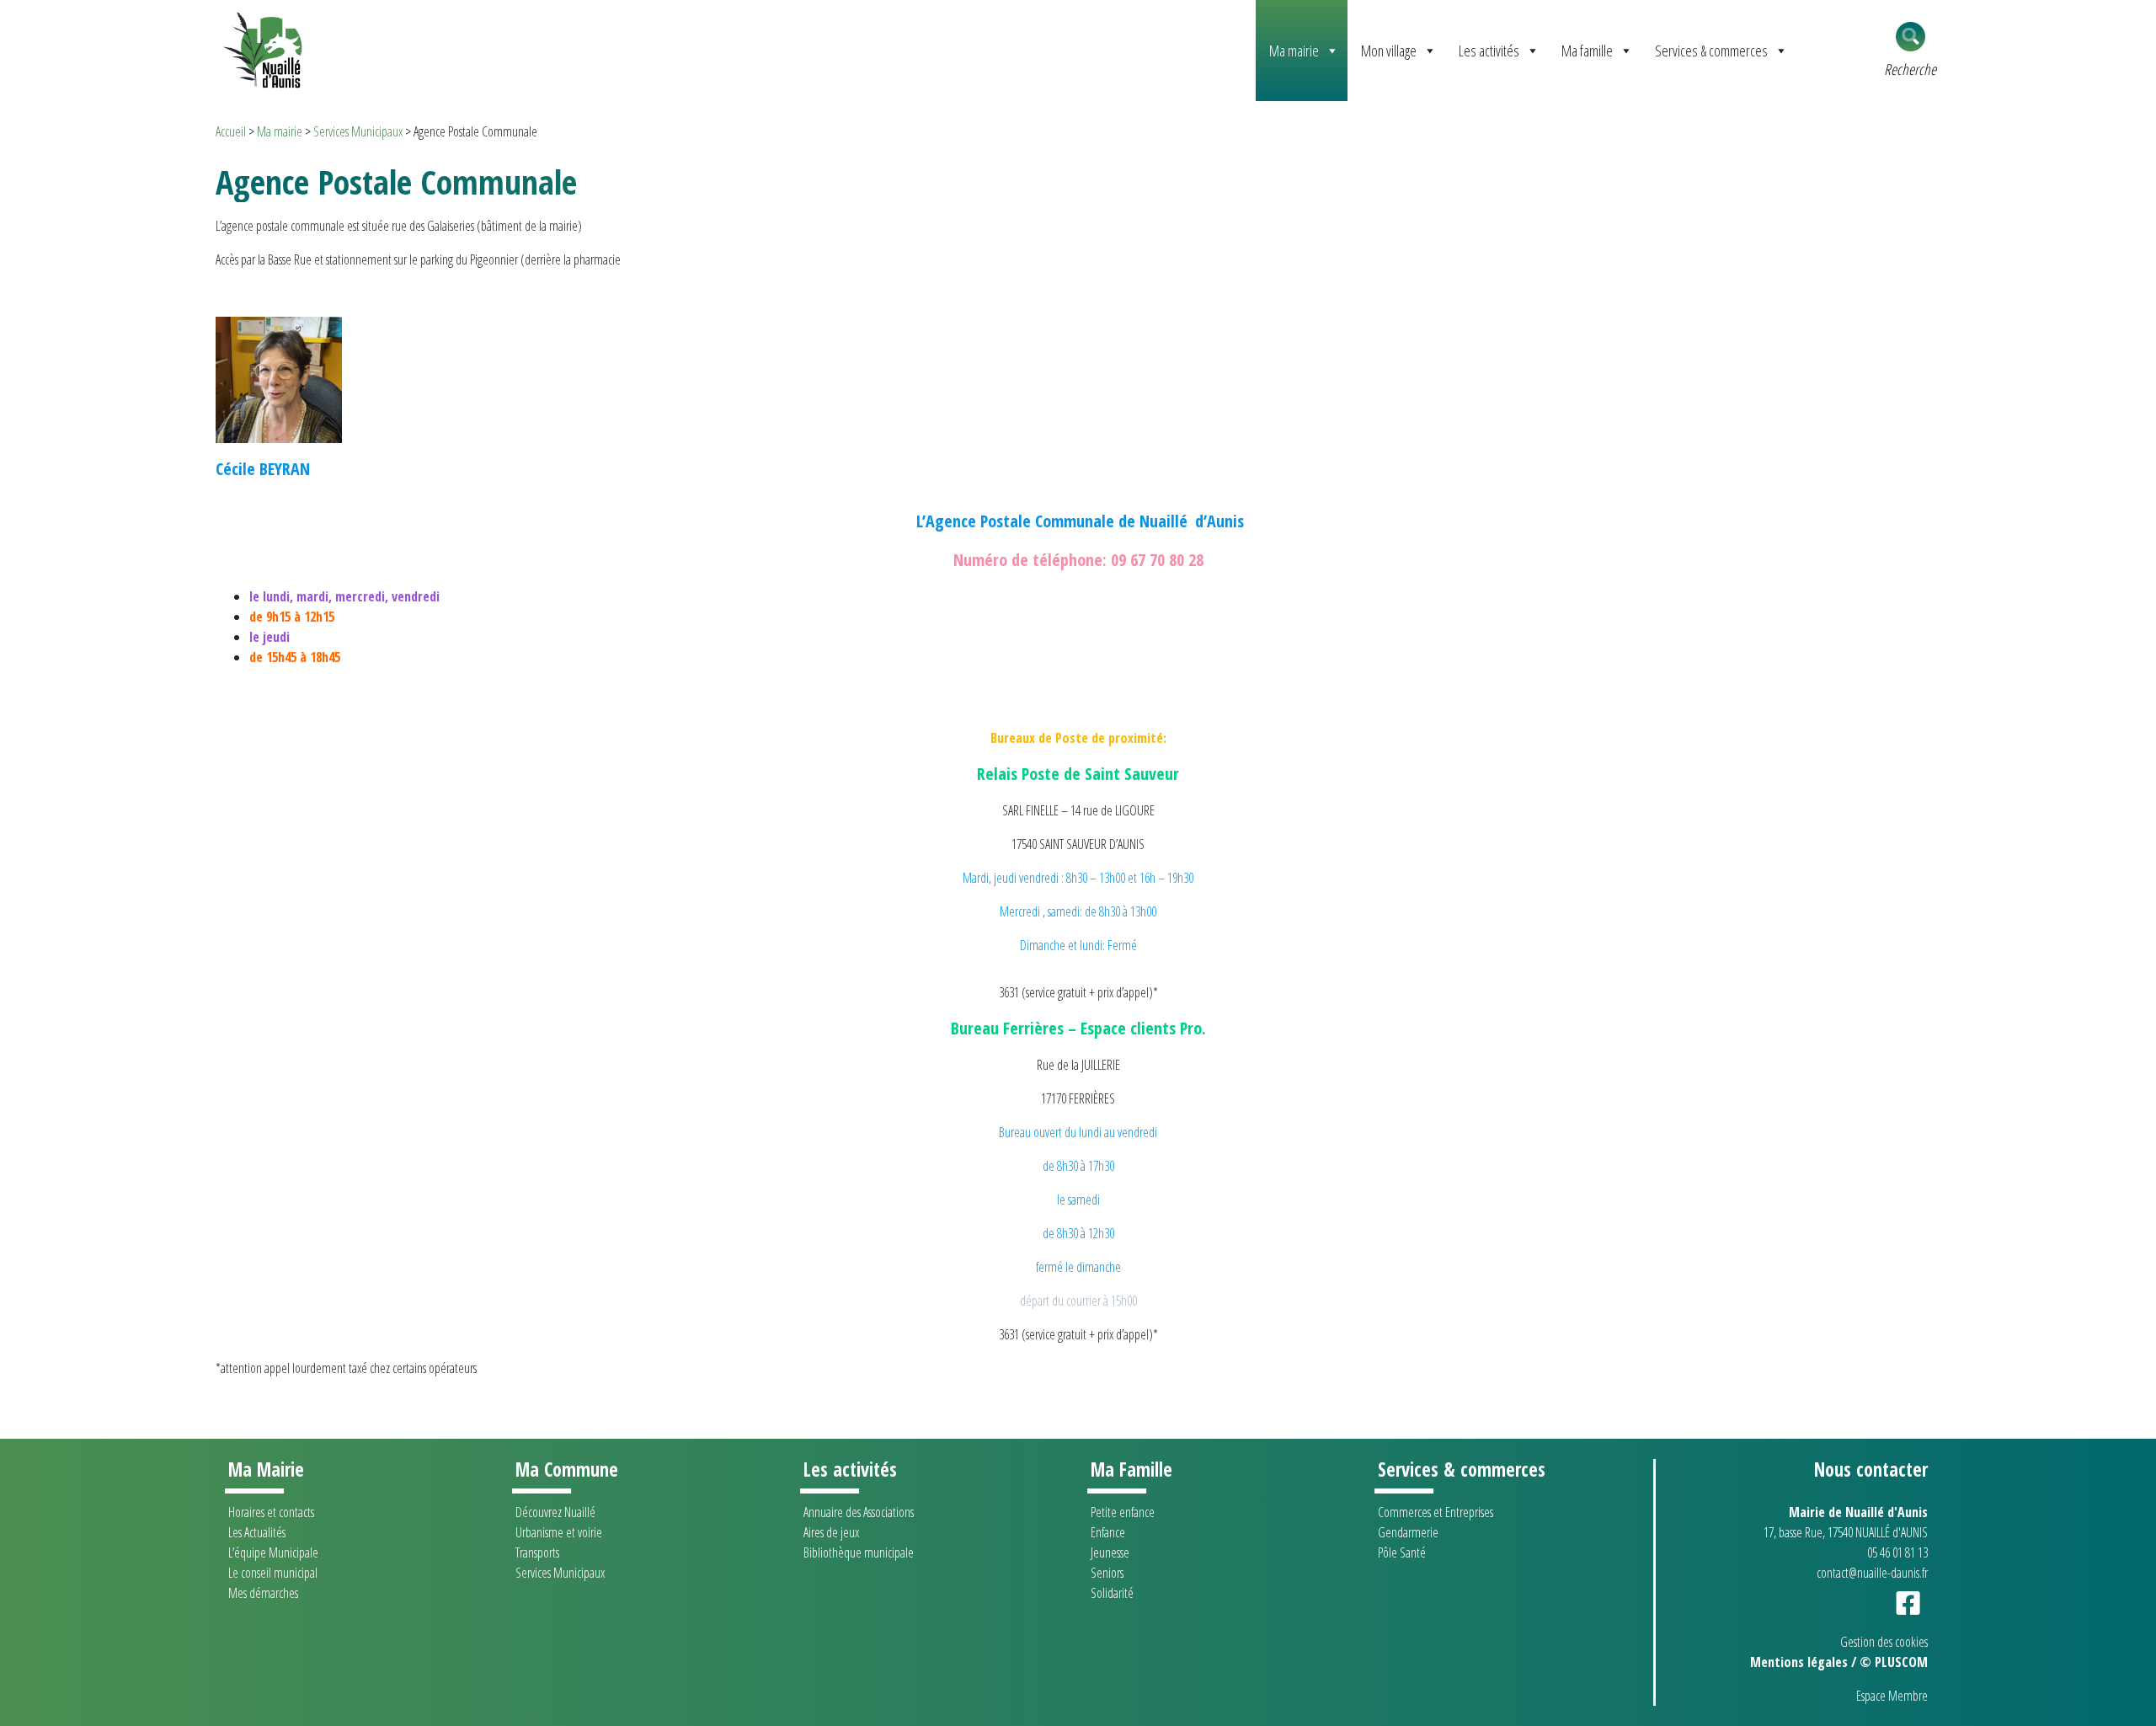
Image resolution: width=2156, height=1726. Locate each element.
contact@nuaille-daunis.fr (1872, 1573)
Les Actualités (257, 1532)
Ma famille (1587, 51)
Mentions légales (1799, 1662)
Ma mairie (1294, 51)
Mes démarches (263, 1593)
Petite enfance (1123, 1512)
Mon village (1389, 51)
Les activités (1489, 51)
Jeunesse (1110, 1552)
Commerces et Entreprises (1436, 1512)
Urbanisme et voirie (559, 1532)
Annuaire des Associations (859, 1512)
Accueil (231, 131)
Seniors (1107, 1573)
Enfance (1108, 1532)
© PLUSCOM (1894, 1662)
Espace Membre (1892, 1696)
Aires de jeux (831, 1532)
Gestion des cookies (1884, 1642)
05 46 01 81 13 (1897, 1552)
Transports (537, 1552)
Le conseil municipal (273, 1573)
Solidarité (1112, 1593)
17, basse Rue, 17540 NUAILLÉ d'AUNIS (1846, 1532)
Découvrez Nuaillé (555, 1512)
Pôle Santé (1402, 1552)
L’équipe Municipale (273, 1552)
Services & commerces (1711, 51)
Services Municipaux (358, 131)
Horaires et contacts (271, 1512)
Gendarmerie (1408, 1532)
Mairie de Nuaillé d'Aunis (1858, 1512)
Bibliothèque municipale (859, 1552)
